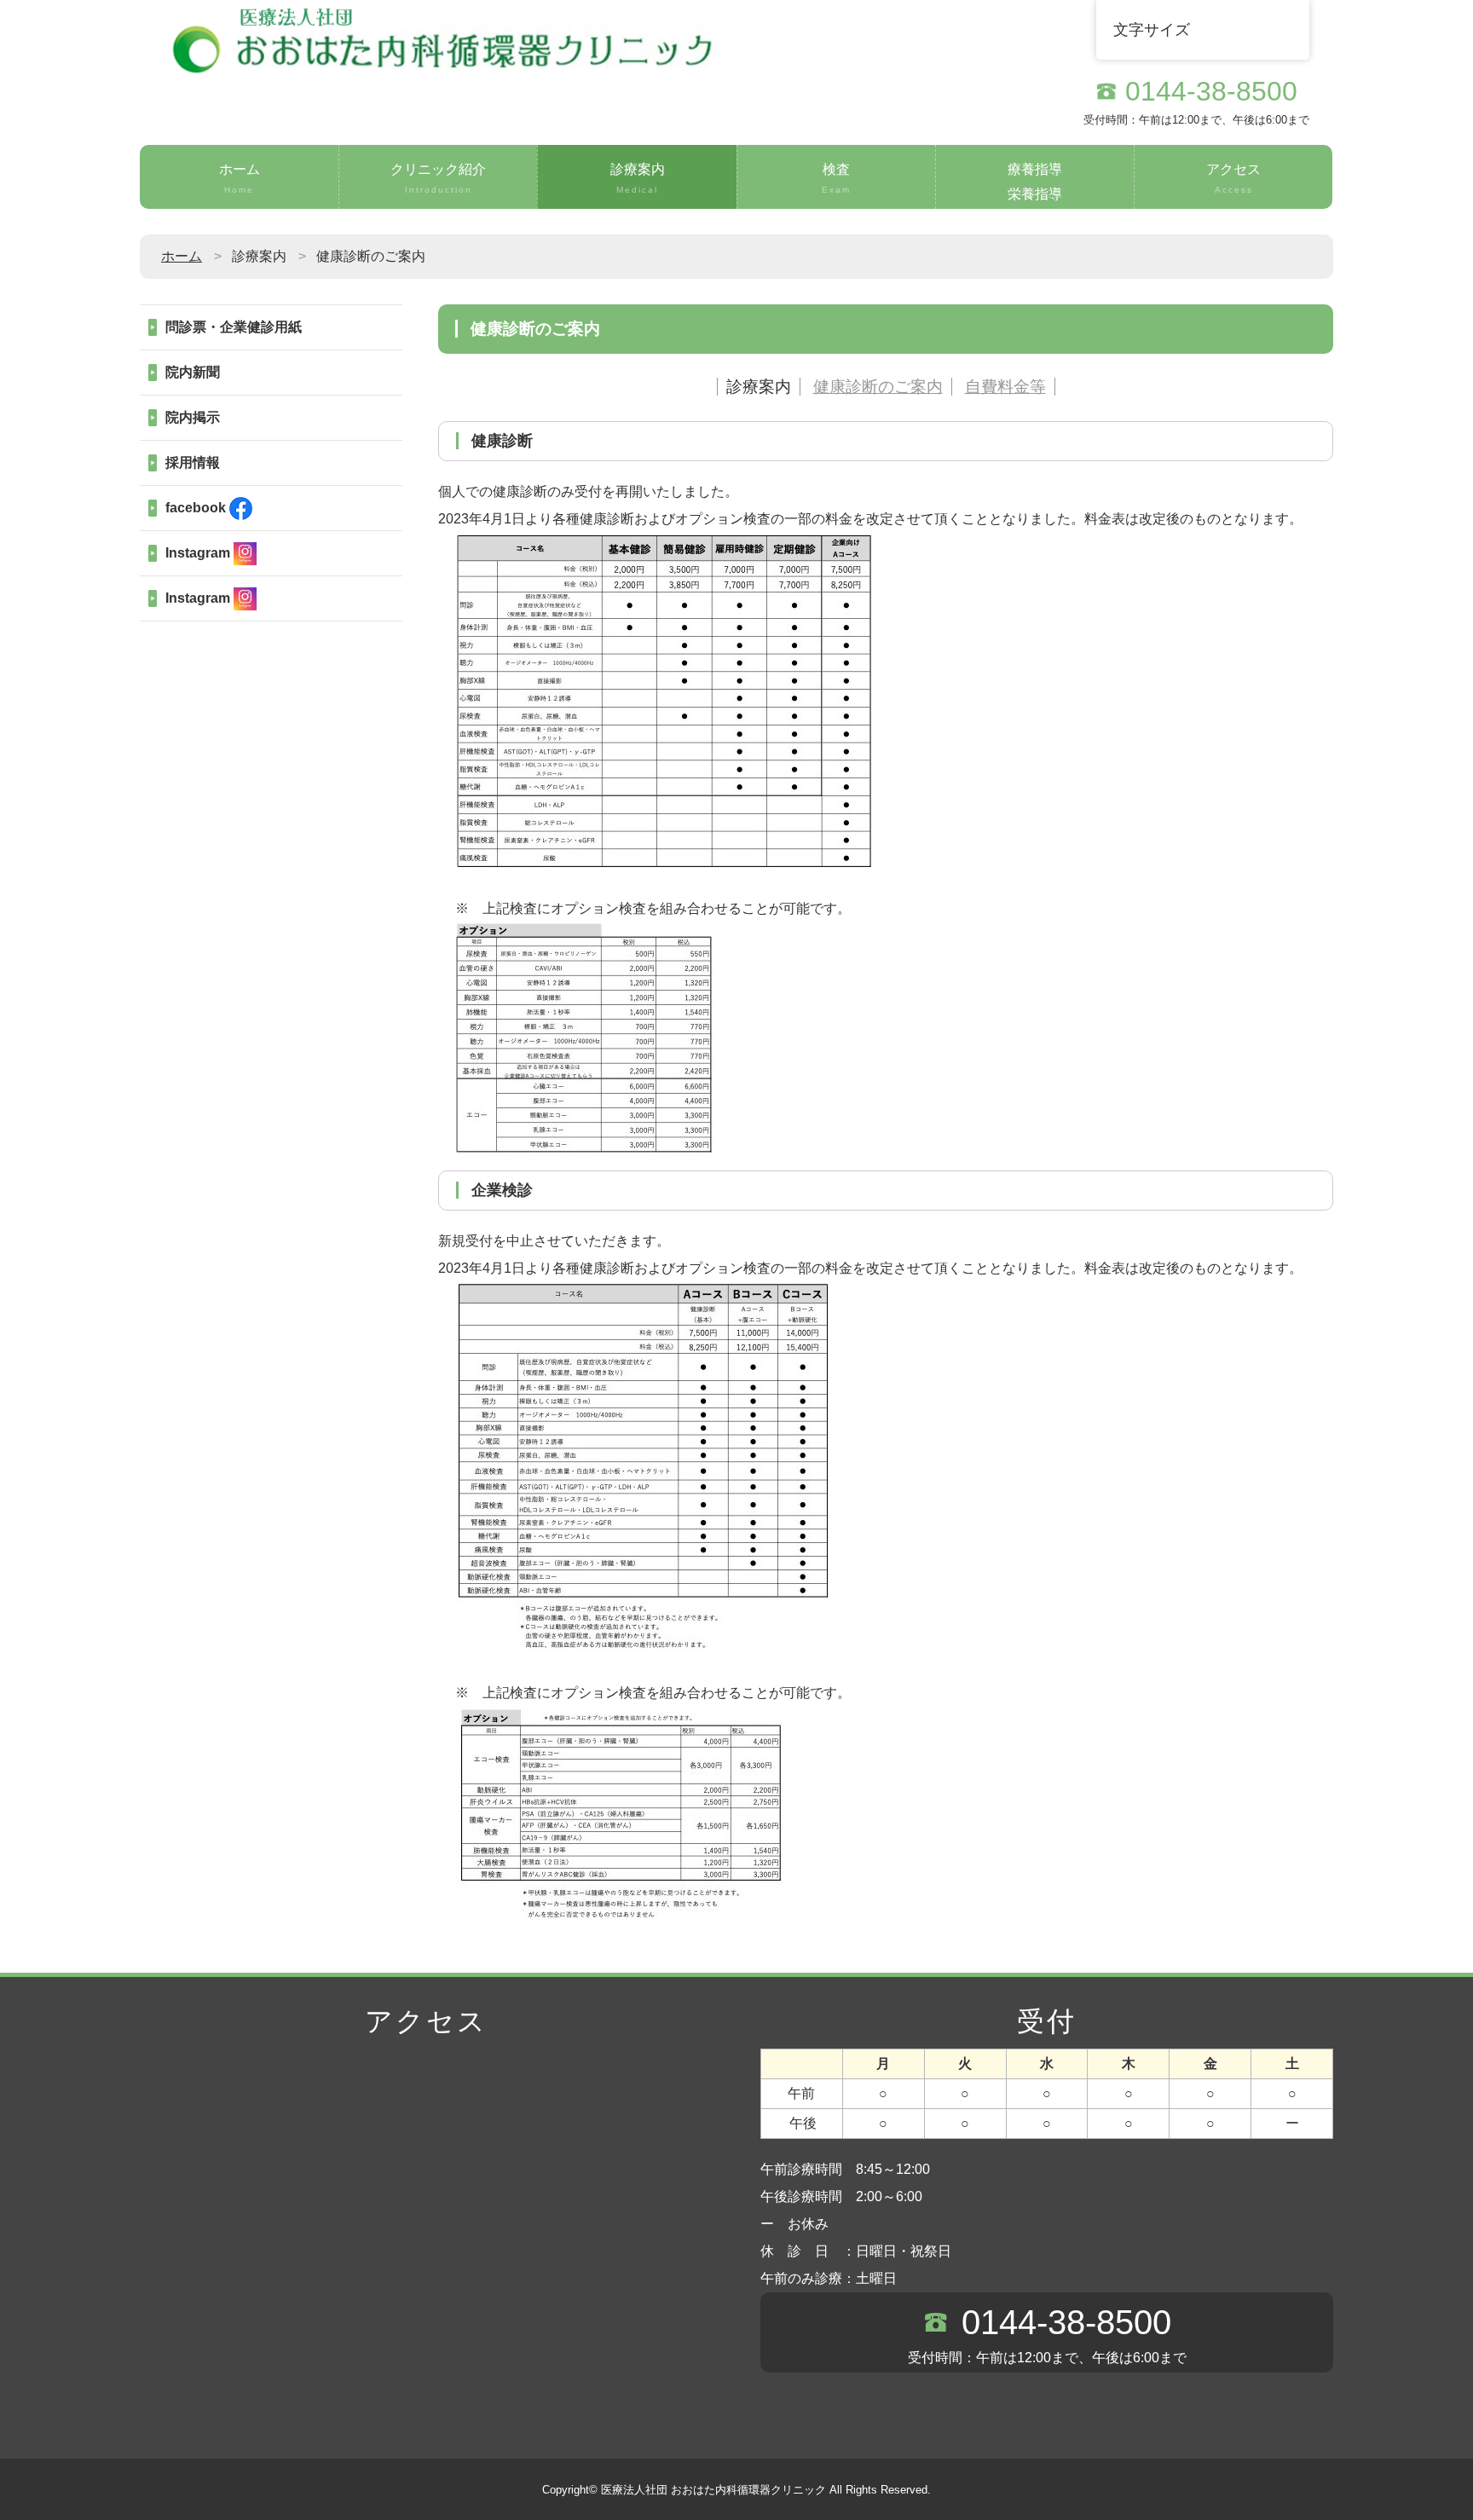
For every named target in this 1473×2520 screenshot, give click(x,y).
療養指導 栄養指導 (1035, 182)
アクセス (1233, 178)
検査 (836, 178)
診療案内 (638, 178)
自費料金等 (1005, 387)
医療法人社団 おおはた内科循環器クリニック (713, 2490)
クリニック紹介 (438, 178)
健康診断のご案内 (878, 387)
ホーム (240, 178)
